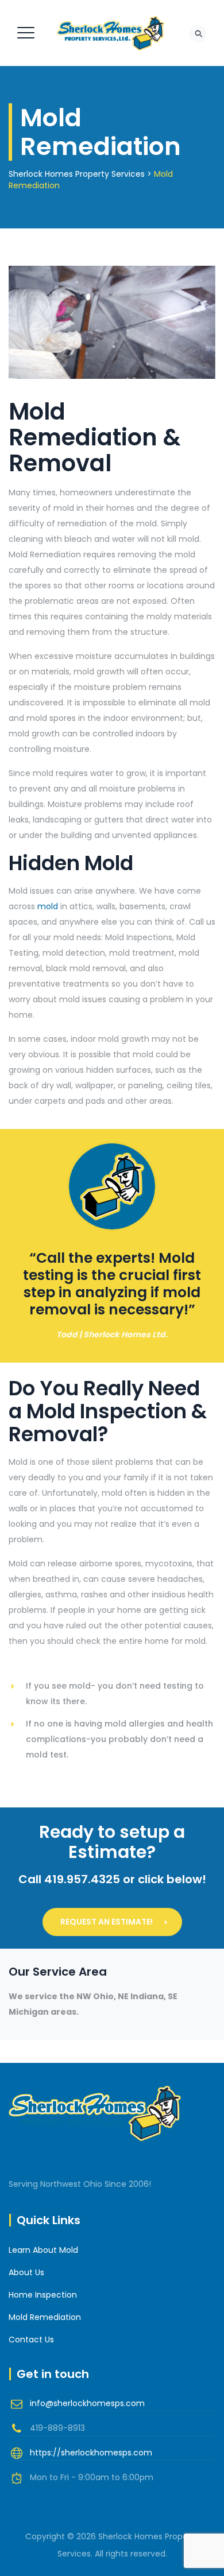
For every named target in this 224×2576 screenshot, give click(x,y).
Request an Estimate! (107, 1922)
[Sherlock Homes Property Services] (111, 33)
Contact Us (31, 2340)
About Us (26, 2272)
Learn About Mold (43, 2250)
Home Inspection (43, 2295)
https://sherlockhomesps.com (91, 2453)
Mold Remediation (45, 2317)
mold (48, 906)
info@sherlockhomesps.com (87, 2403)
